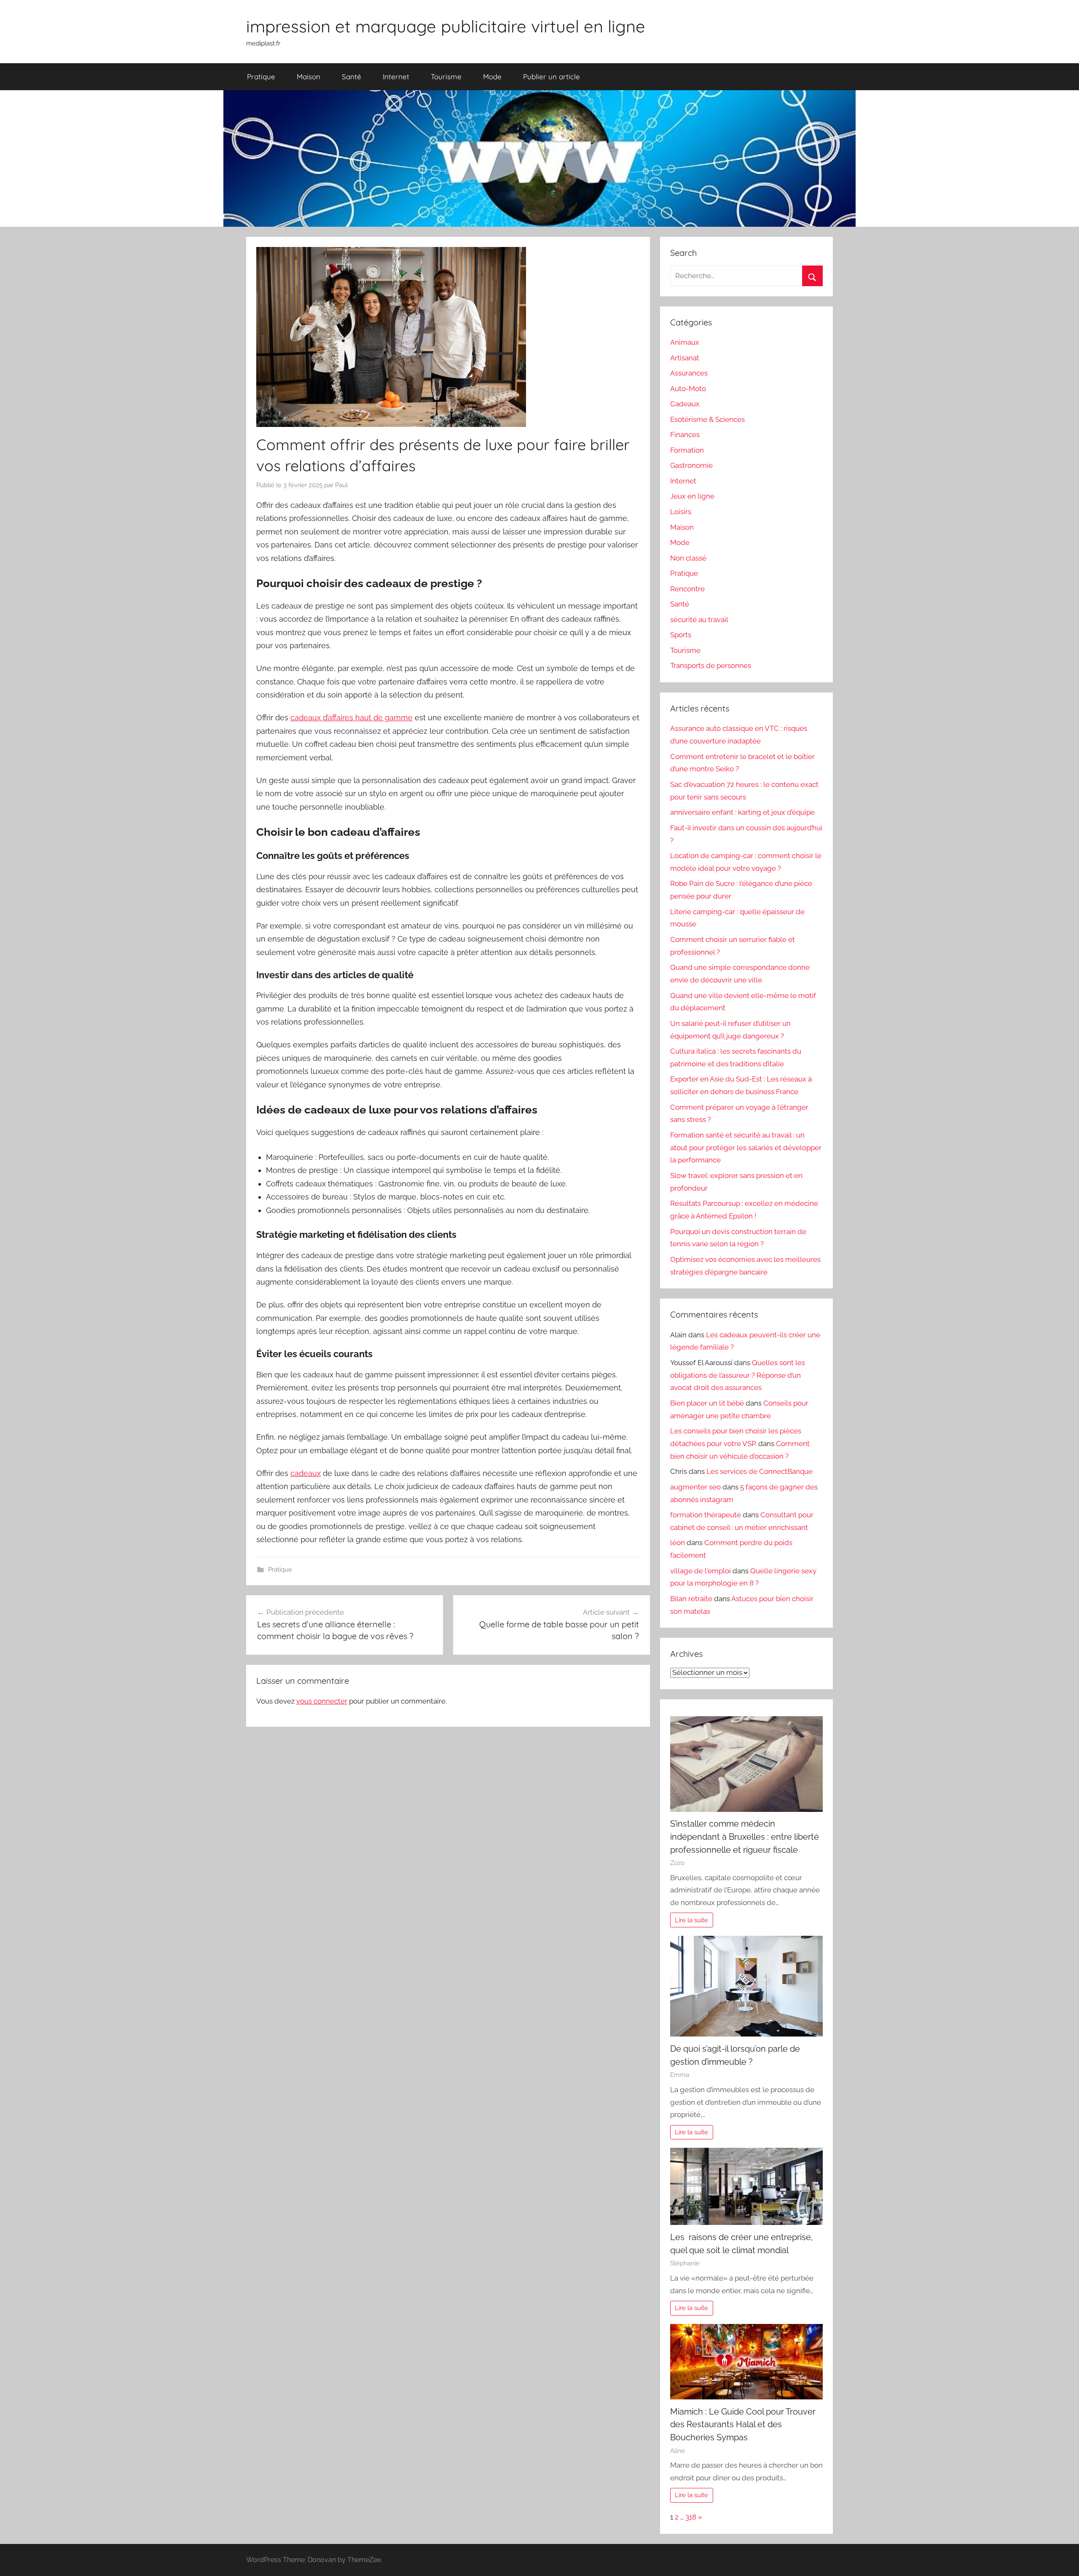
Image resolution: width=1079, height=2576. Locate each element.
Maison (309, 76)
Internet (396, 76)
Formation (687, 450)
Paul (341, 485)
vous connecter (322, 1701)
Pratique (261, 76)
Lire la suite (691, 1920)
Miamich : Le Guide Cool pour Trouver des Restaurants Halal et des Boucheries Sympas (743, 2424)
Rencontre (687, 589)
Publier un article (552, 76)
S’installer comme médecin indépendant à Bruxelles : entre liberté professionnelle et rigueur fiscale (745, 1837)
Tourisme (446, 76)
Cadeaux (685, 404)
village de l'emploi (701, 1571)
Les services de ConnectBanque (760, 1471)
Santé (352, 76)
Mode (492, 76)
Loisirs (681, 512)
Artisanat (685, 358)
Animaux (685, 342)
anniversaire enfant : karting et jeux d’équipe (742, 812)
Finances (685, 435)
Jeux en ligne (692, 496)
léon (678, 1543)
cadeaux (306, 1473)
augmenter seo (695, 1487)
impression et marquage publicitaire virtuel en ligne (446, 26)
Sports (681, 635)
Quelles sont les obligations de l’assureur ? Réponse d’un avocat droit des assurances (738, 1375)
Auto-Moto (688, 389)
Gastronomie (691, 465)
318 (691, 2517)
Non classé (688, 558)
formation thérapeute (706, 1515)
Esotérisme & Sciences (707, 419)
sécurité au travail (699, 620)
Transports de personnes (711, 665)
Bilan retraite (691, 1599)
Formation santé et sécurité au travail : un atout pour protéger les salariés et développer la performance (746, 1148)
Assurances (689, 373)
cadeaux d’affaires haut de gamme (352, 718)
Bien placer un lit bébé (707, 1403)
